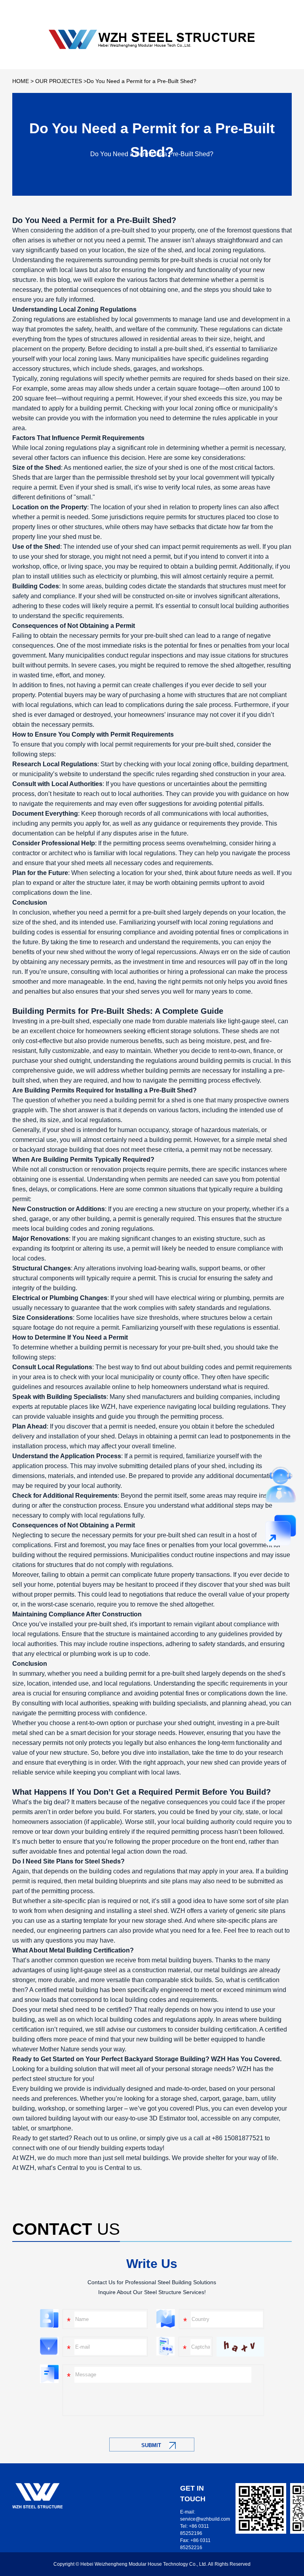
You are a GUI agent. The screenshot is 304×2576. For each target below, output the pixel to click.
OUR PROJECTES (59, 81)
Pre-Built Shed (144, 220)
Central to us (122, 2168)
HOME (21, 81)
